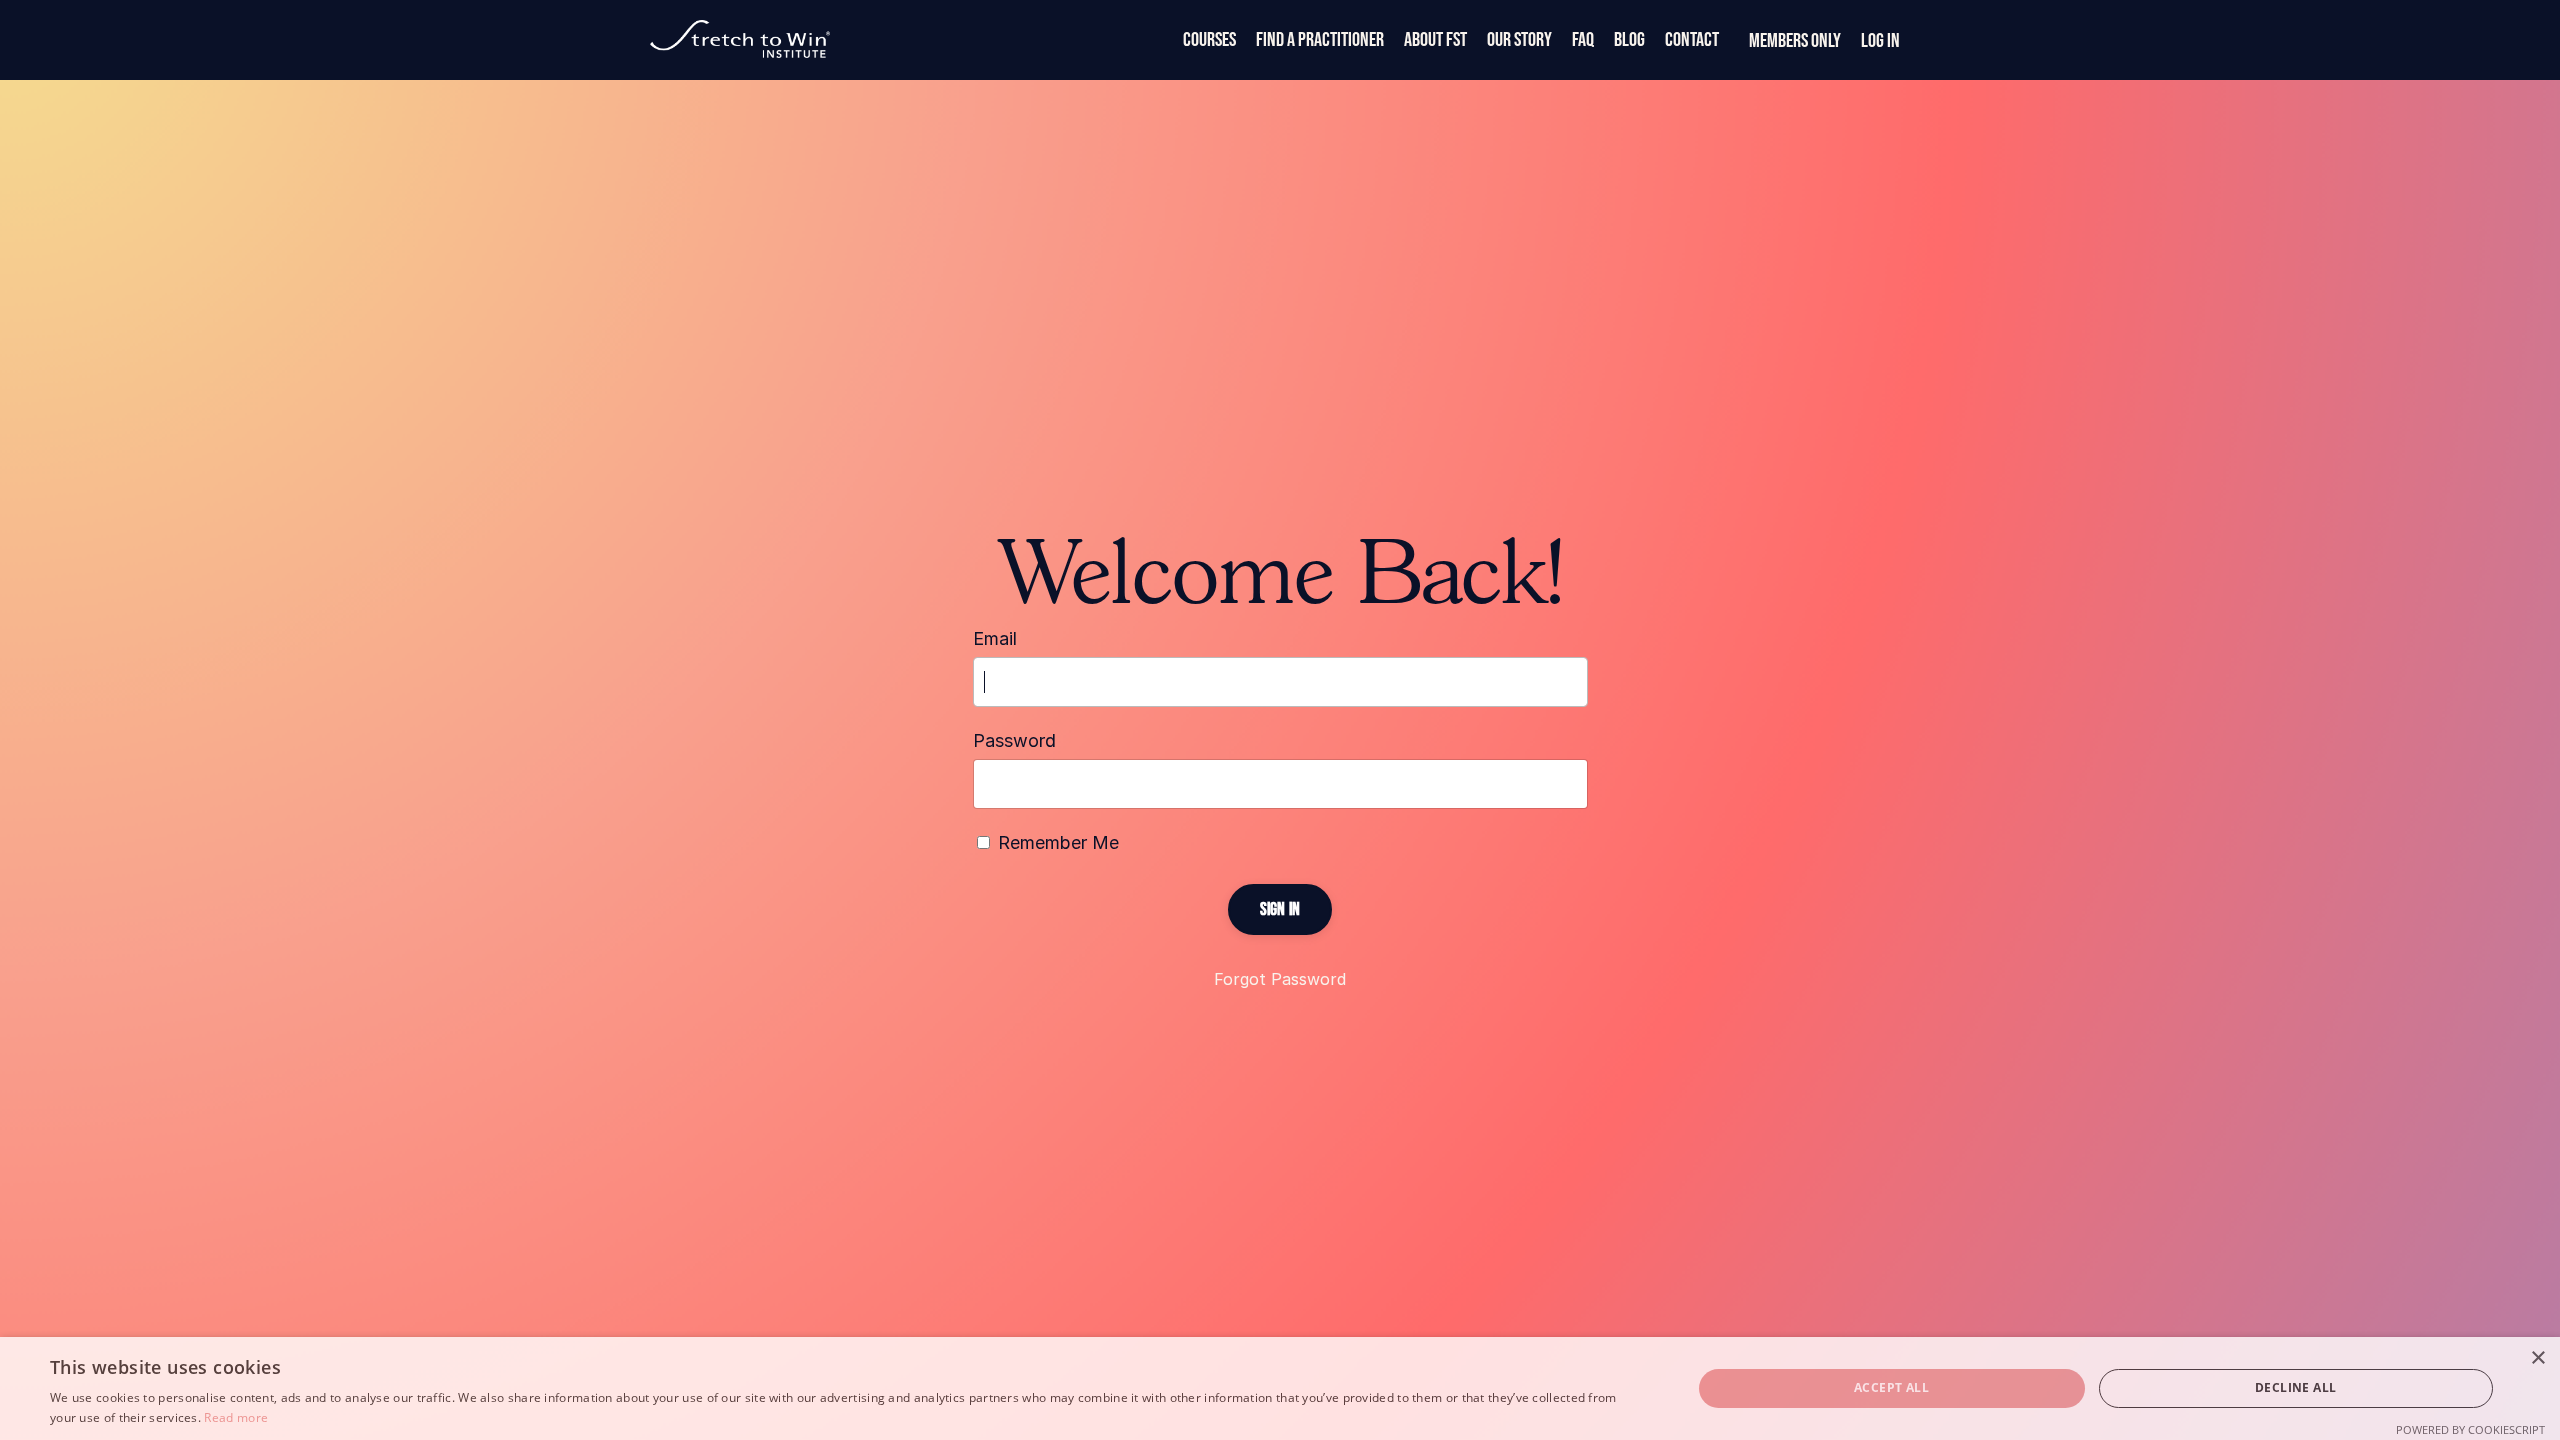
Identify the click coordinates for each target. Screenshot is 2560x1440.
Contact (1692, 40)
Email (995, 638)
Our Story (1519, 40)
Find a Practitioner (1320, 40)
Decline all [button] (2295, 1387)
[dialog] (1280, 1388)
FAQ (1583, 40)
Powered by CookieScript (2470, 1429)
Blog (1629, 40)
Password (1014, 740)
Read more (236, 1417)
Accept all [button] (1891, 1387)
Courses (1209, 40)
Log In (1880, 41)
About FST (1435, 40)
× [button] (2537, 1358)
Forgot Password (1280, 979)
